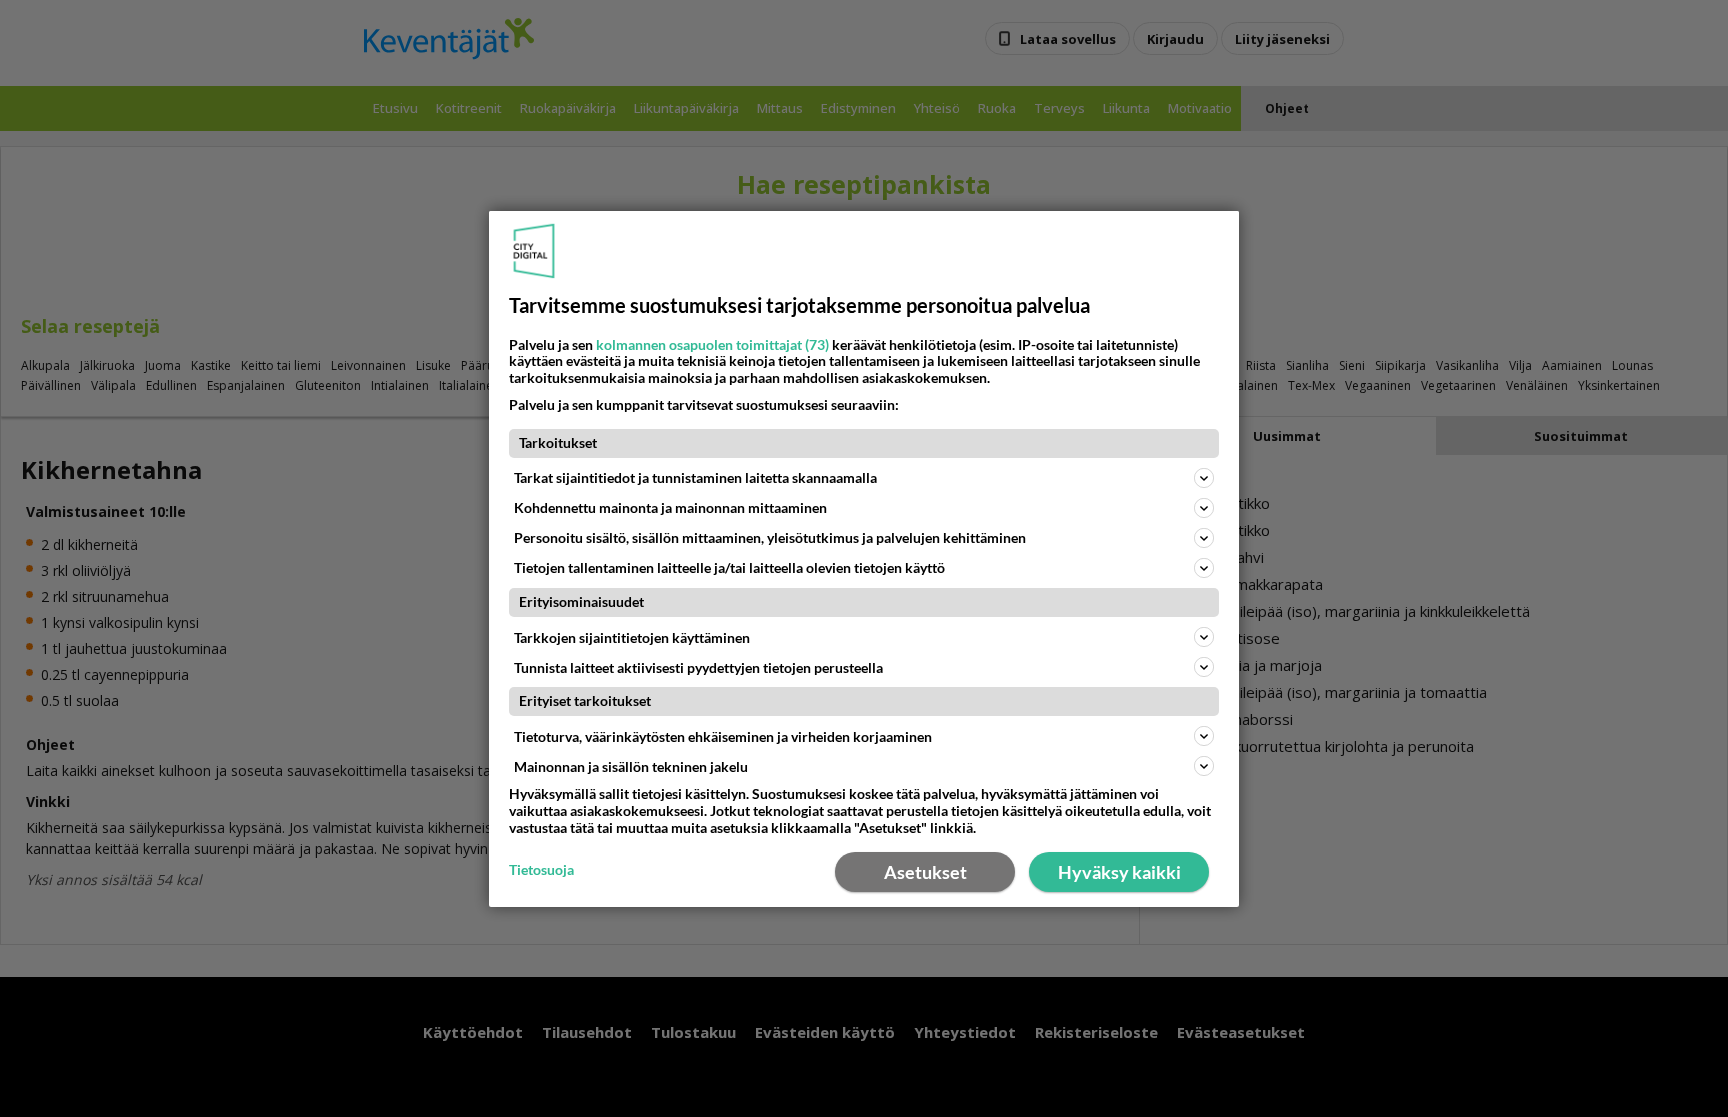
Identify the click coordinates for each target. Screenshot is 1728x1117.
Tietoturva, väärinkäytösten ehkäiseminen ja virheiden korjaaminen (723, 736)
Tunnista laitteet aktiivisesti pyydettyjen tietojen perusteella (698, 666)
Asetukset (925, 872)
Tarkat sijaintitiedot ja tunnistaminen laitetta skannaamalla (695, 477)
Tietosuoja (541, 870)
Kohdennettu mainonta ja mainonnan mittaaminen (670, 507)
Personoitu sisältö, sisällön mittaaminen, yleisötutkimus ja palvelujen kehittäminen (770, 537)
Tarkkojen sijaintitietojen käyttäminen (632, 636)
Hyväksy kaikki (1119, 872)
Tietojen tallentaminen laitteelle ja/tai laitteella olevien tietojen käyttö (729, 567)
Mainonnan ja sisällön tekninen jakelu (631, 766)
